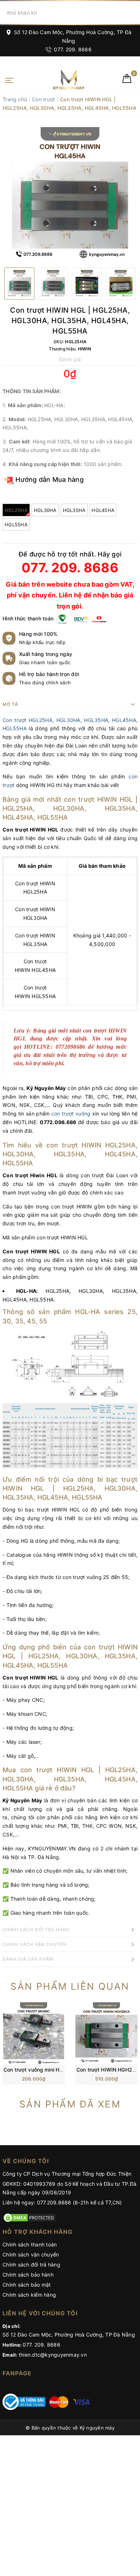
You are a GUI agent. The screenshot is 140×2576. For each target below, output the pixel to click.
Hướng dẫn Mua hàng (49, 479)
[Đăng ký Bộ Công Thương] (24, 2401)
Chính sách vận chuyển (31, 2254)
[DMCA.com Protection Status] (29, 2217)
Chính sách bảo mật (27, 2285)
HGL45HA (103, 510)
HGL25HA (16, 510)
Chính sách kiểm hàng (29, 2295)
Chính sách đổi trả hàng (31, 2265)
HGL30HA (45, 510)
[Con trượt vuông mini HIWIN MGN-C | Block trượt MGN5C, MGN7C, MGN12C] (34, 2033)
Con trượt (43, 99)
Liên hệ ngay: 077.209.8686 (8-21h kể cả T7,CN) (62, 2202)
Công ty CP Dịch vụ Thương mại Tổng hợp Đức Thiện (67, 2174)
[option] (70, 195)
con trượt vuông (71, 1114)
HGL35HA (74, 510)
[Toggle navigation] (9, 80)
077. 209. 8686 (72, 49)
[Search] (133, 13)
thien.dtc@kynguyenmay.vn (53, 2355)
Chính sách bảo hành (28, 2275)
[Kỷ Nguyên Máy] (57, 80)
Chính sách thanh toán (30, 2244)
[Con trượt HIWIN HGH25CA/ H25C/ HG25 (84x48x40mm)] (106, 2033)
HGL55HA (16, 525)
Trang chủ (15, 99)
